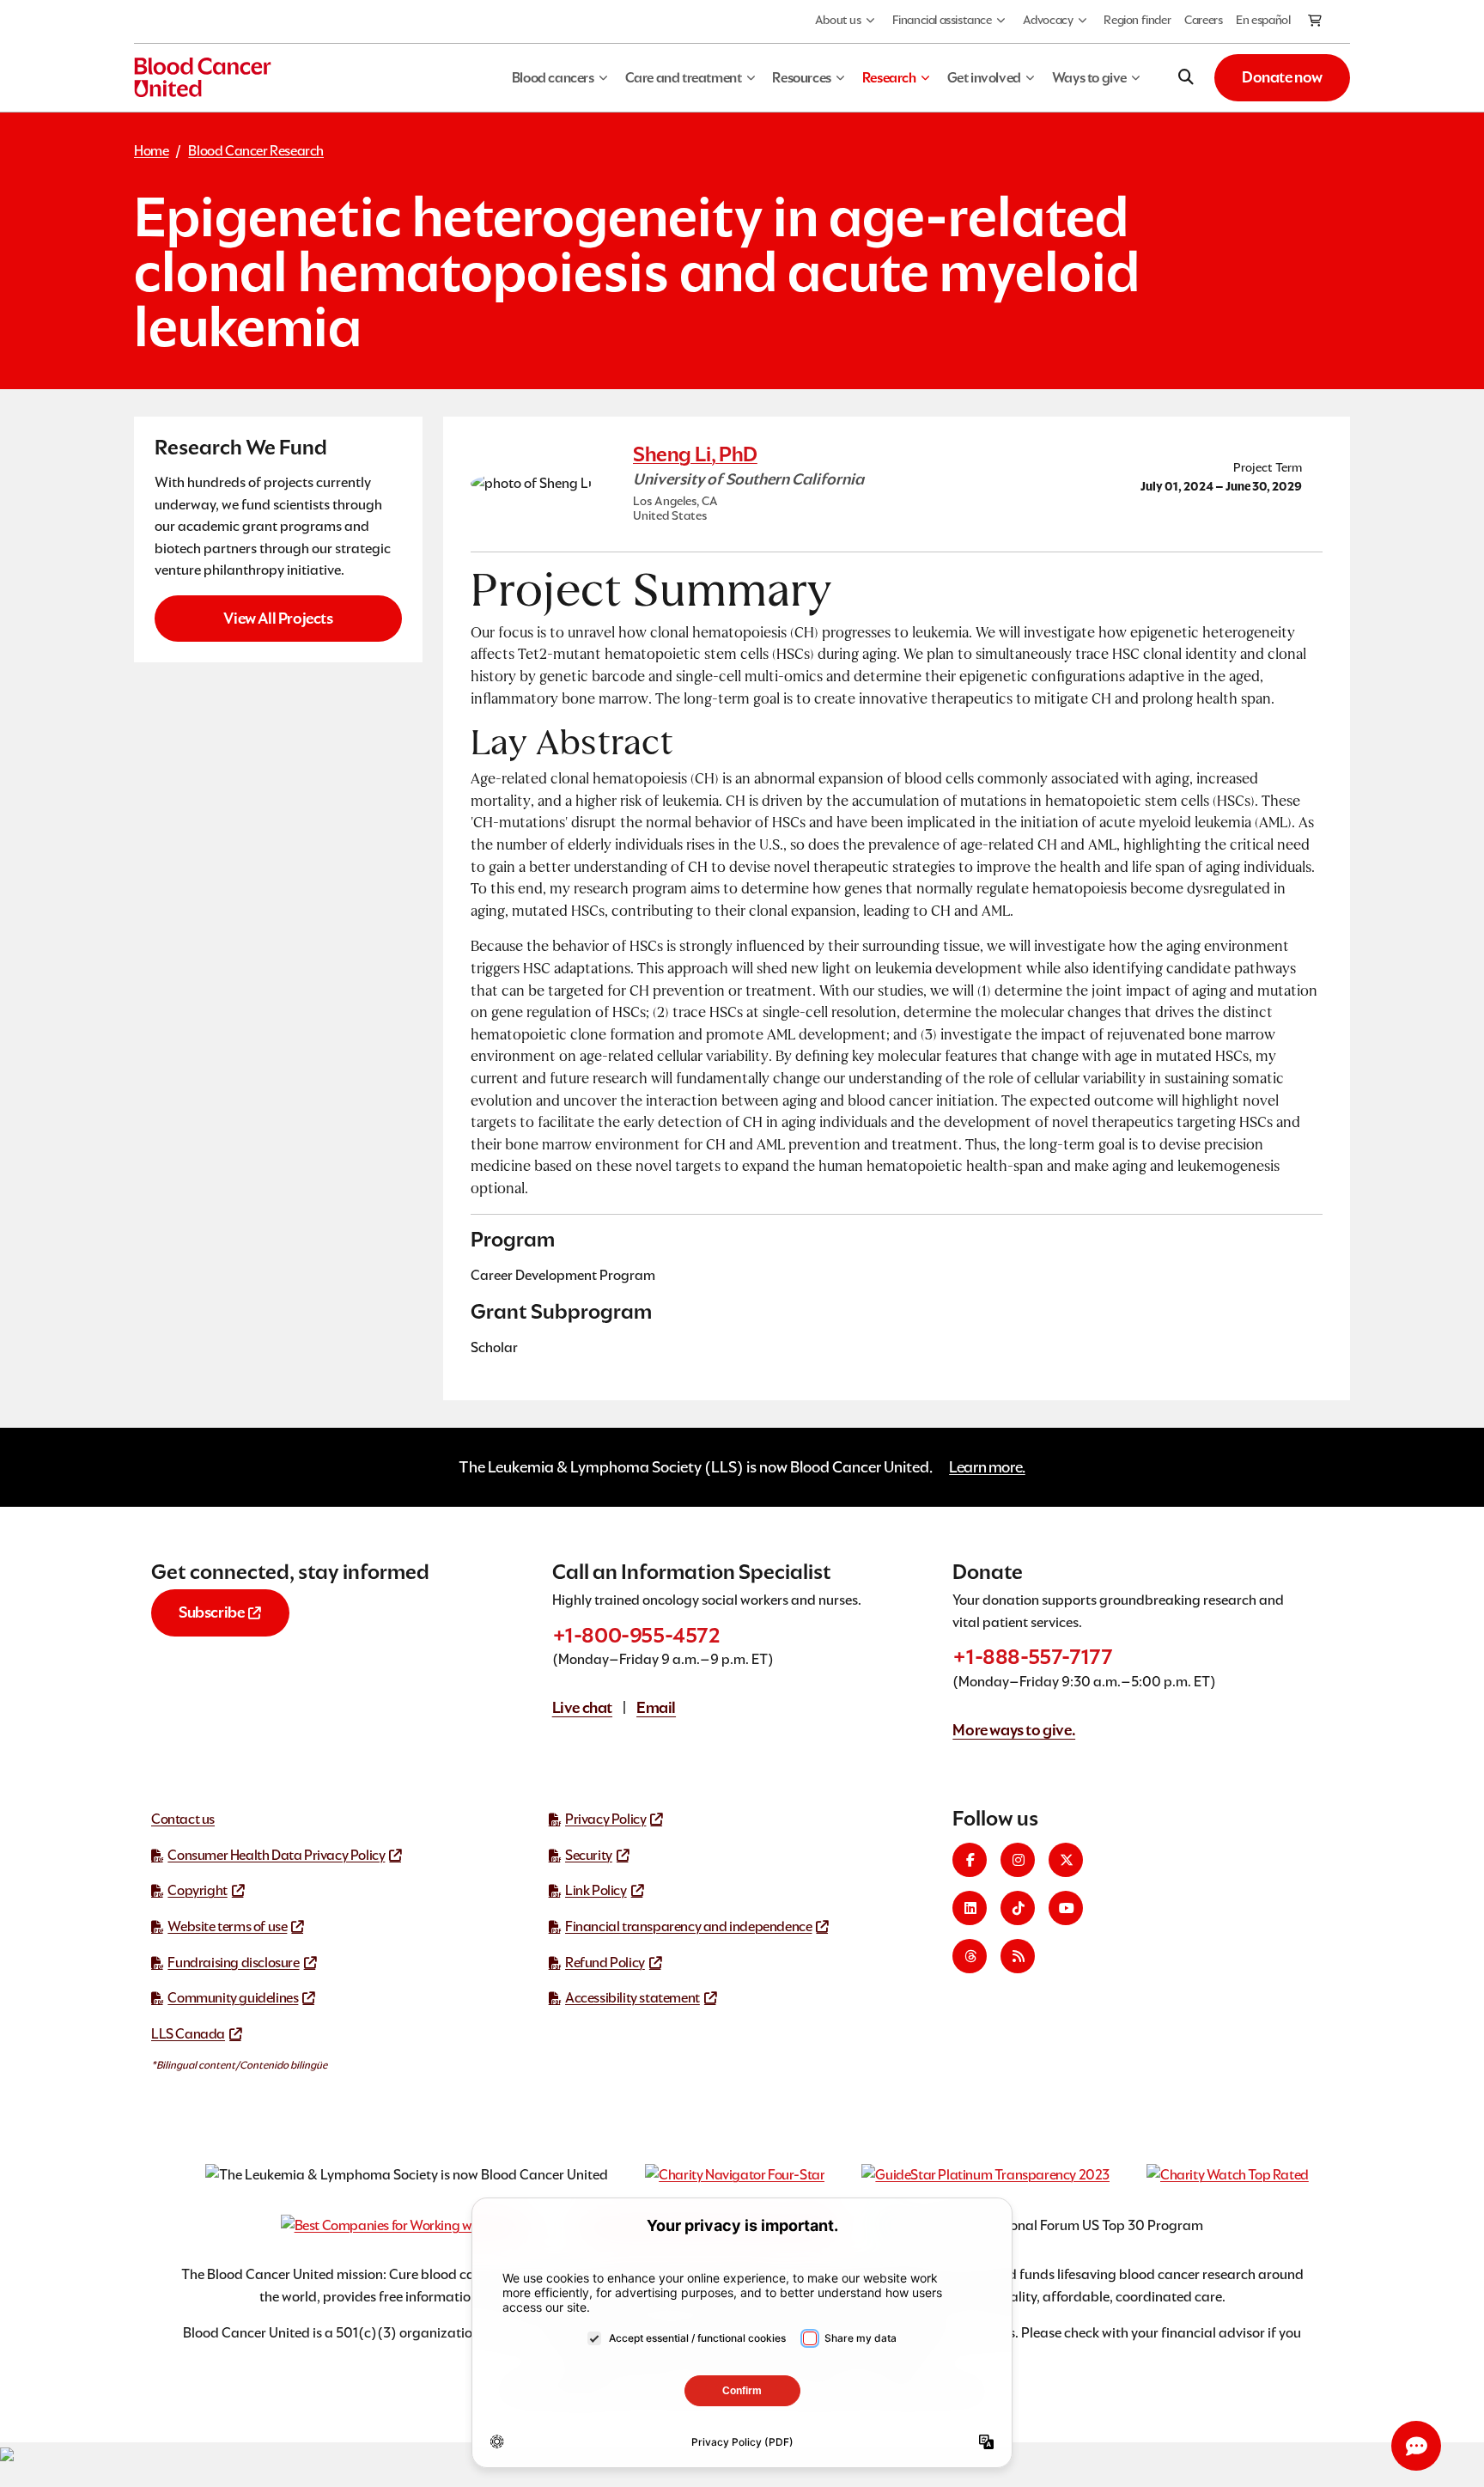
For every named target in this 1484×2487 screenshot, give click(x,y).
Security (589, 1855)
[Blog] (1018, 1956)
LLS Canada (188, 2034)
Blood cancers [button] (553, 78)
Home (151, 151)
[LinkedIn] (970, 1908)
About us (838, 20)
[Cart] (1316, 21)
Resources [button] (801, 78)
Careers (1203, 20)
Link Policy (596, 1890)
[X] (1066, 1860)
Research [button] (889, 78)
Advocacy (1048, 20)
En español (1263, 20)
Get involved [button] (984, 78)
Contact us (183, 1819)
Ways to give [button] (1089, 78)
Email (656, 1707)
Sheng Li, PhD (695, 454)
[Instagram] (1018, 1860)
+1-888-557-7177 (1032, 1657)
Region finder (1137, 20)
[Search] (1186, 77)
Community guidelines (233, 1998)
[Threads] (970, 1956)
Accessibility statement (633, 1998)
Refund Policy (605, 1963)
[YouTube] (1066, 1908)
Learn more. (987, 1467)
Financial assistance (942, 20)
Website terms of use (227, 1926)
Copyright (197, 1890)
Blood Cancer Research (256, 151)
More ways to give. (1014, 1730)
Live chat (582, 1707)
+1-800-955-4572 (636, 1635)
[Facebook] (970, 1860)
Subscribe (211, 1612)
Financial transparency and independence (688, 1926)
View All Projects (278, 618)
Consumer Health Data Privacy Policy (276, 1855)
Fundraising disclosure (233, 1963)
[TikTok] (1018, 1908)
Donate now (1282, 77)
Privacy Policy (605, 1819)
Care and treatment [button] (684, 78)
